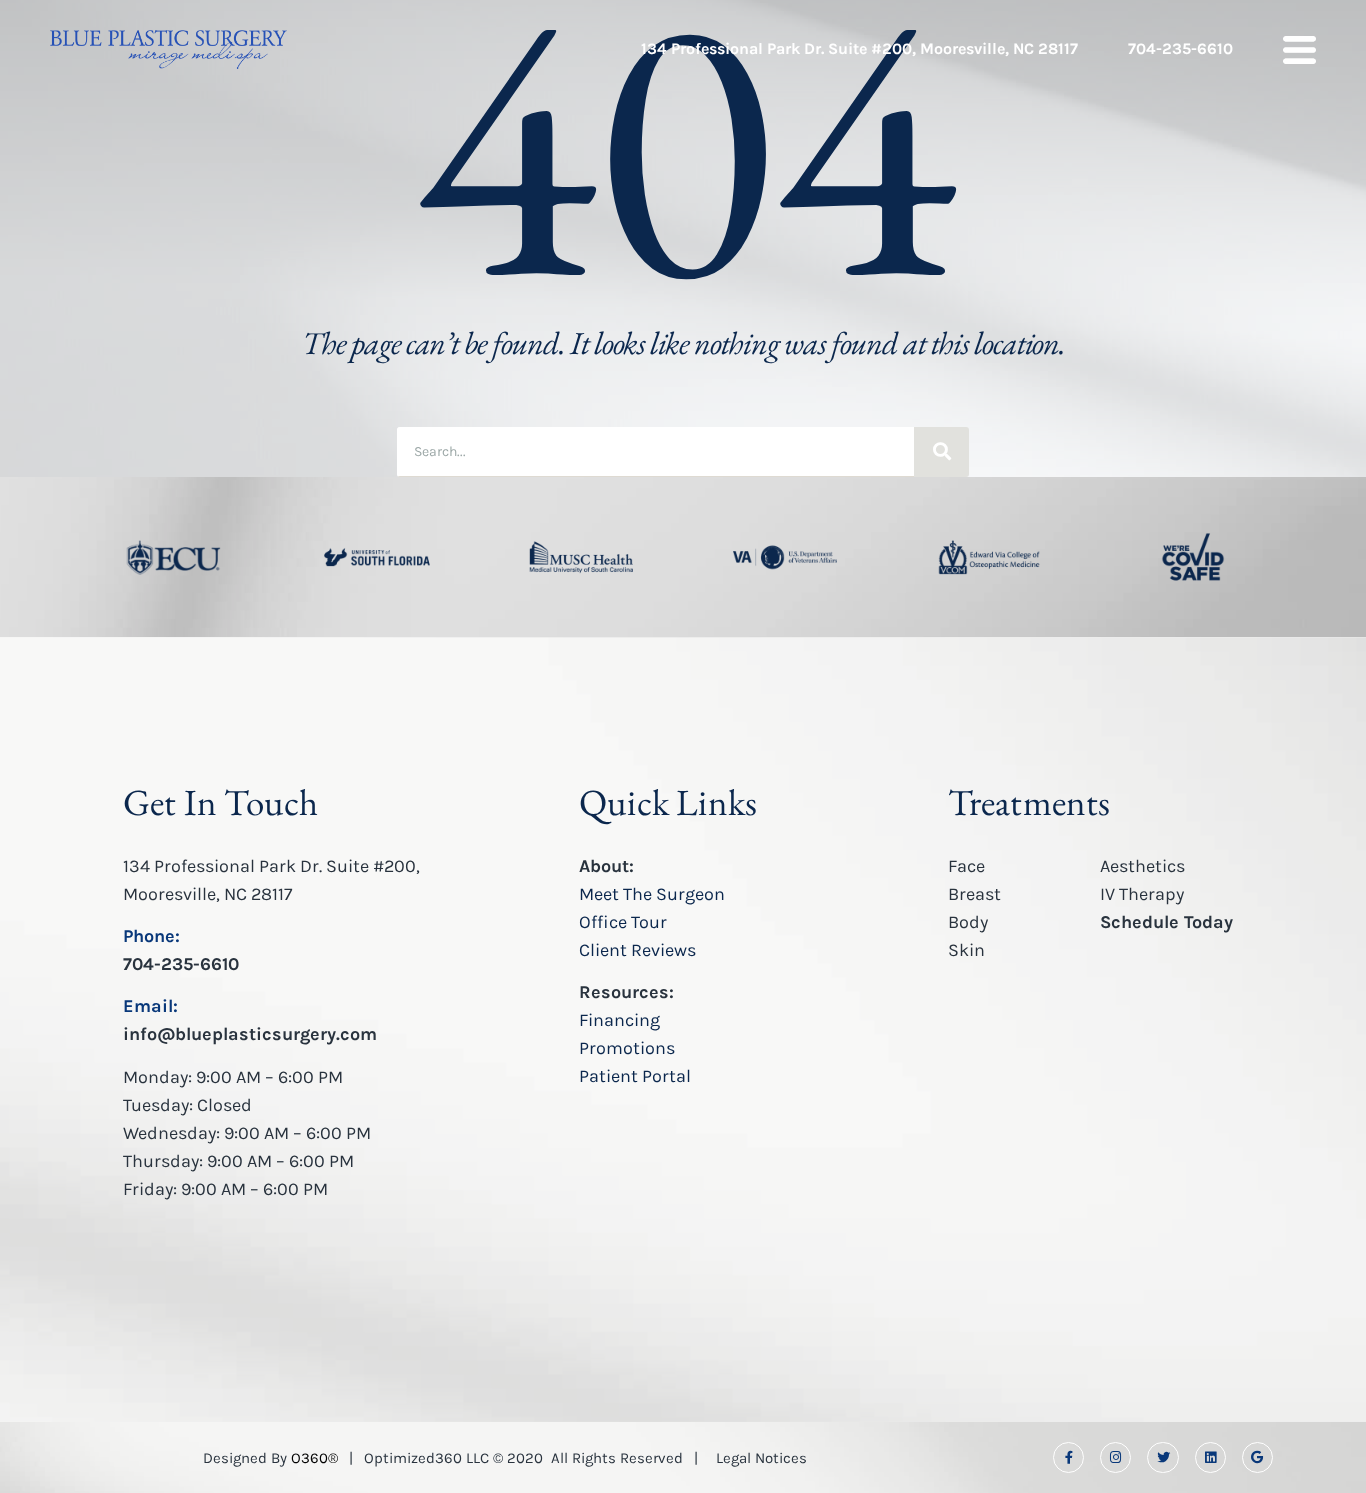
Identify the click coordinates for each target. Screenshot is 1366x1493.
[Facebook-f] (1068, 1457)
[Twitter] (1162, 1457)
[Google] (1257, 1457)
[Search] (941, 452)
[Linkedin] (1210, 1457)
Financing (619, 1020)
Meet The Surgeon (652, 894)
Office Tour (623, 922)
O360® (314, 1458)
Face (966, 866)
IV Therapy (1142, 894)
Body (968, 922)
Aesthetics (1142, 866)
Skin (966, 950)
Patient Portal (635, 1076)
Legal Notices (761, 1458)
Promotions (627, 1048)
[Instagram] (1115, 1457)
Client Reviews (637, 950)
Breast (974, 894)
